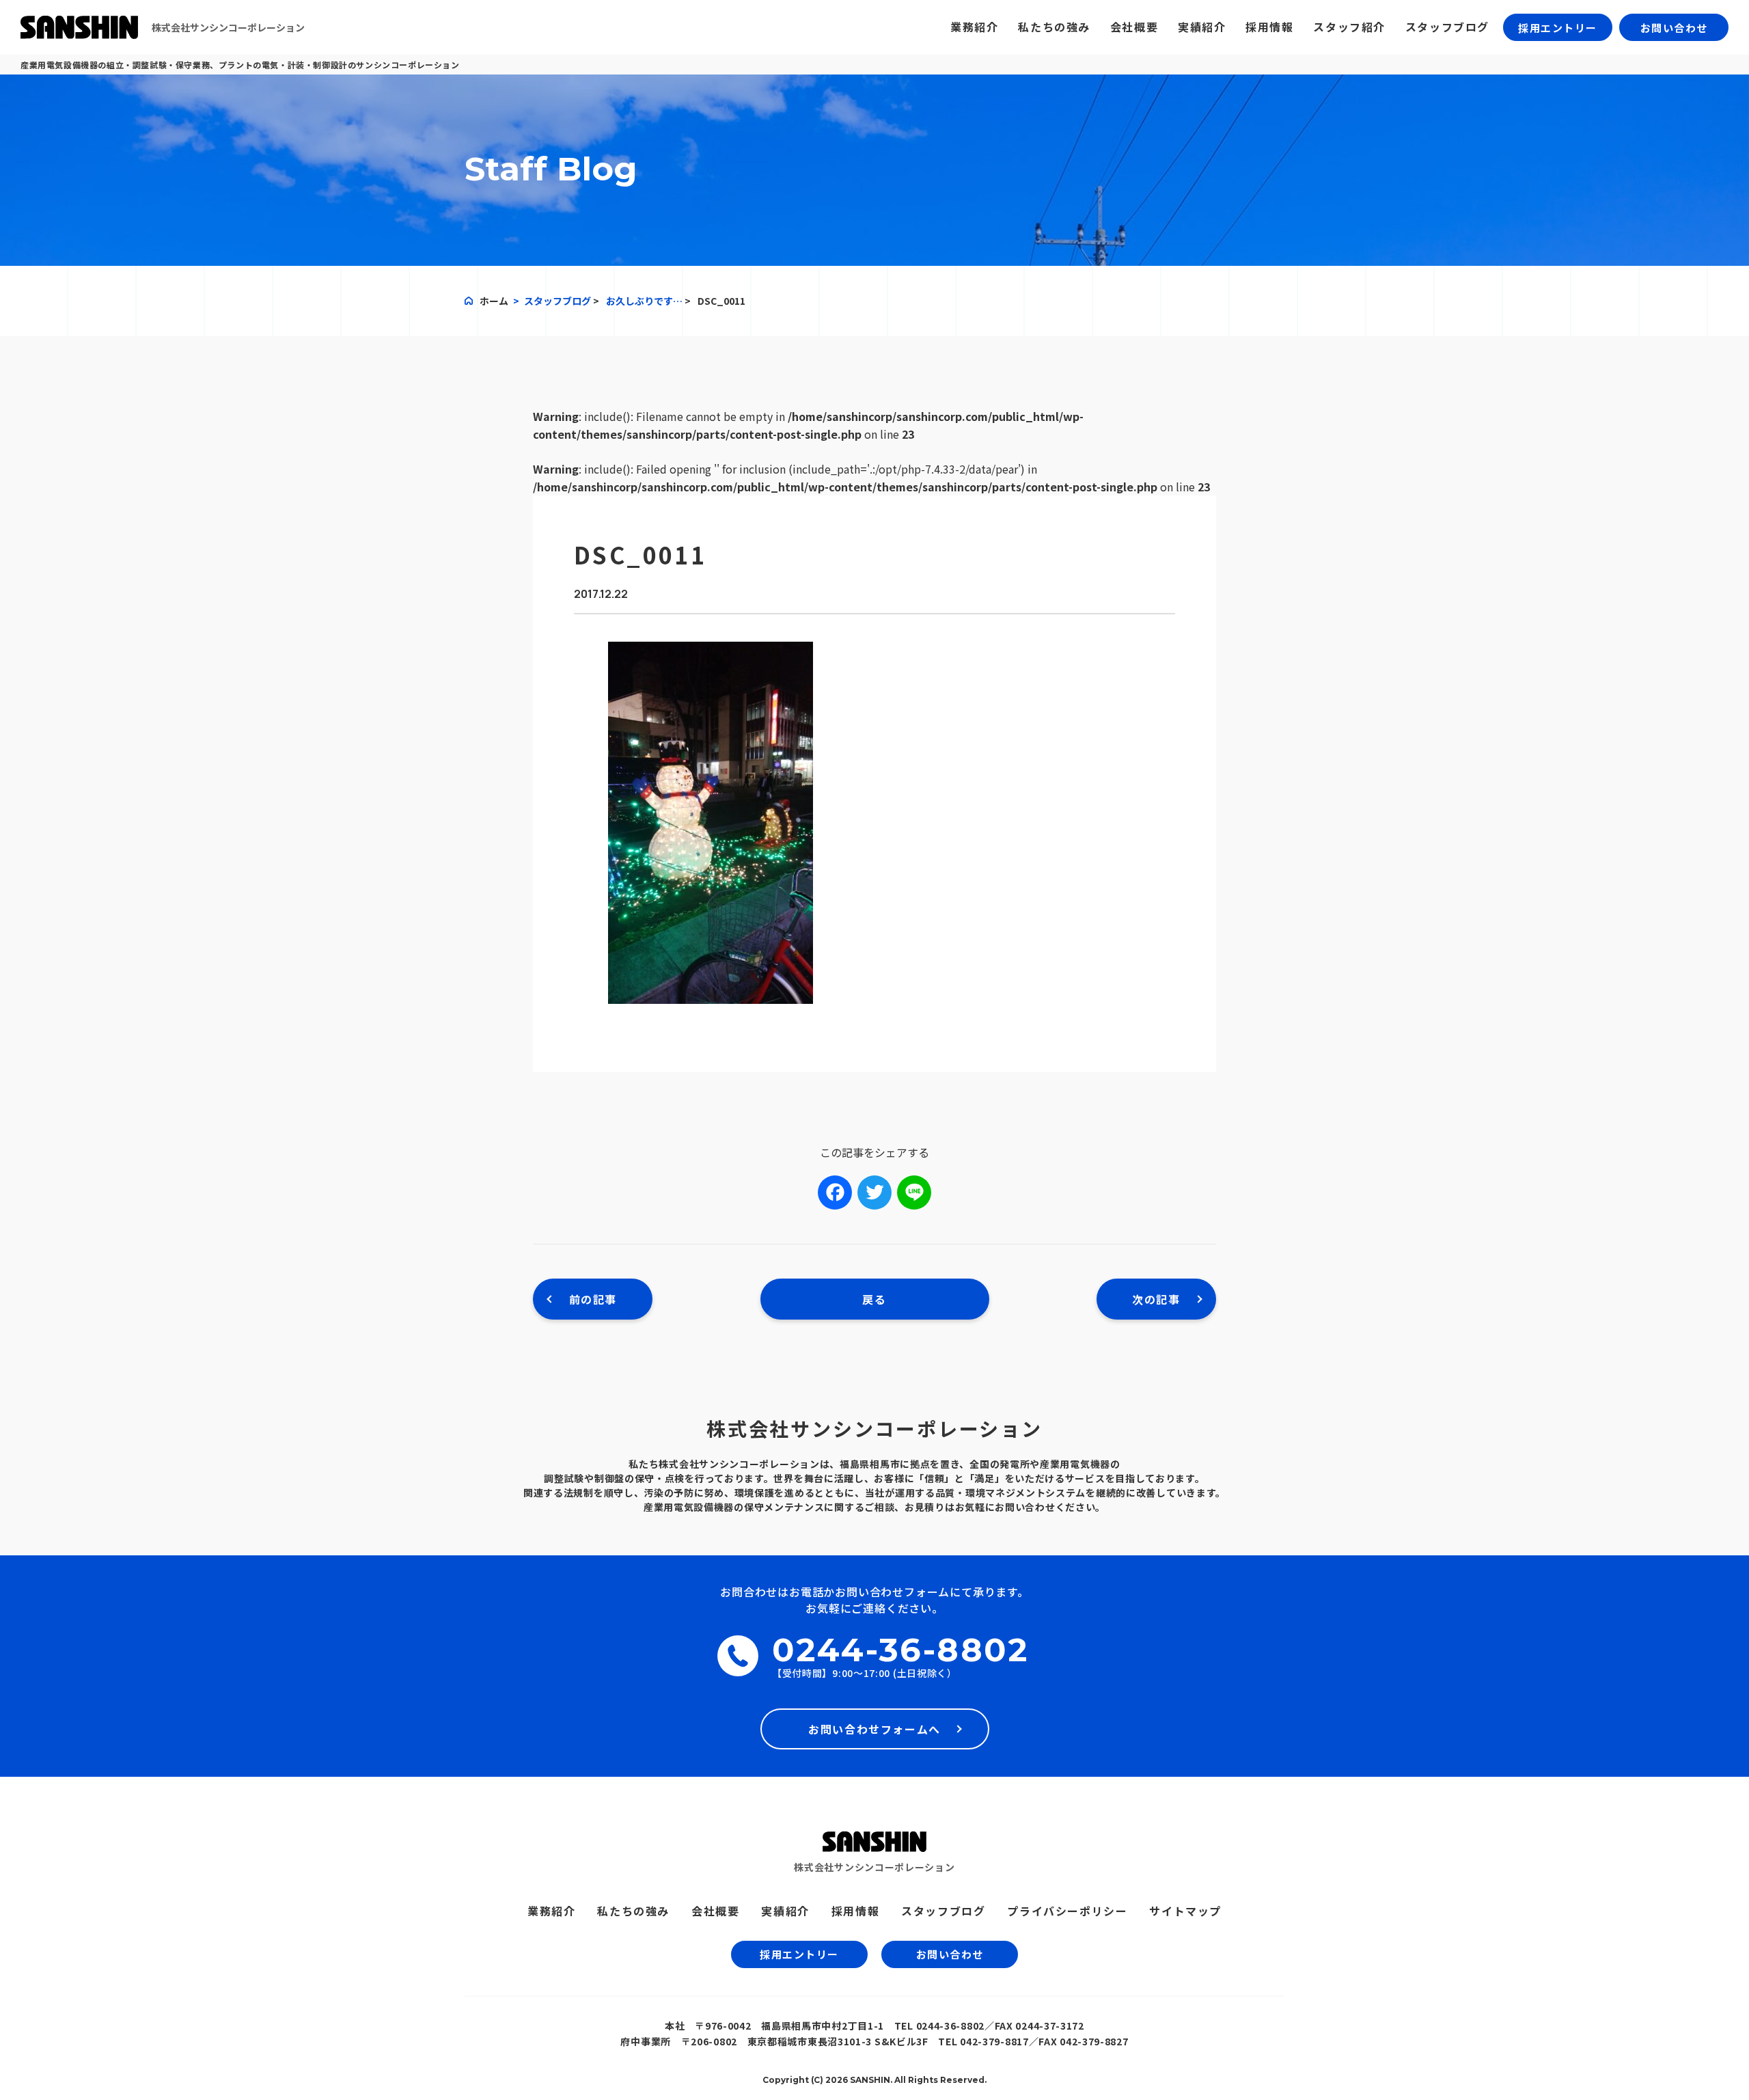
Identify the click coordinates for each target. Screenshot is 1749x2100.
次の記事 (1156, 1299)
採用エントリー (1558, 28)
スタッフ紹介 (1349, 27)
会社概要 (1134, 27)
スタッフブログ (1447, 27)
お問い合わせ (1674, 28)
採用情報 (1269, 27)
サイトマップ (1185, 1911)
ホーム (494, 301)
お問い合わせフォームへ (874, 1729)
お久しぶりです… (644, 301)
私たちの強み (1054, 27)
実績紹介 (1202, 27)
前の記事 (593, 1299)
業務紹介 (974, 27)
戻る (874, 1299)
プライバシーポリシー (1067, 1911)
